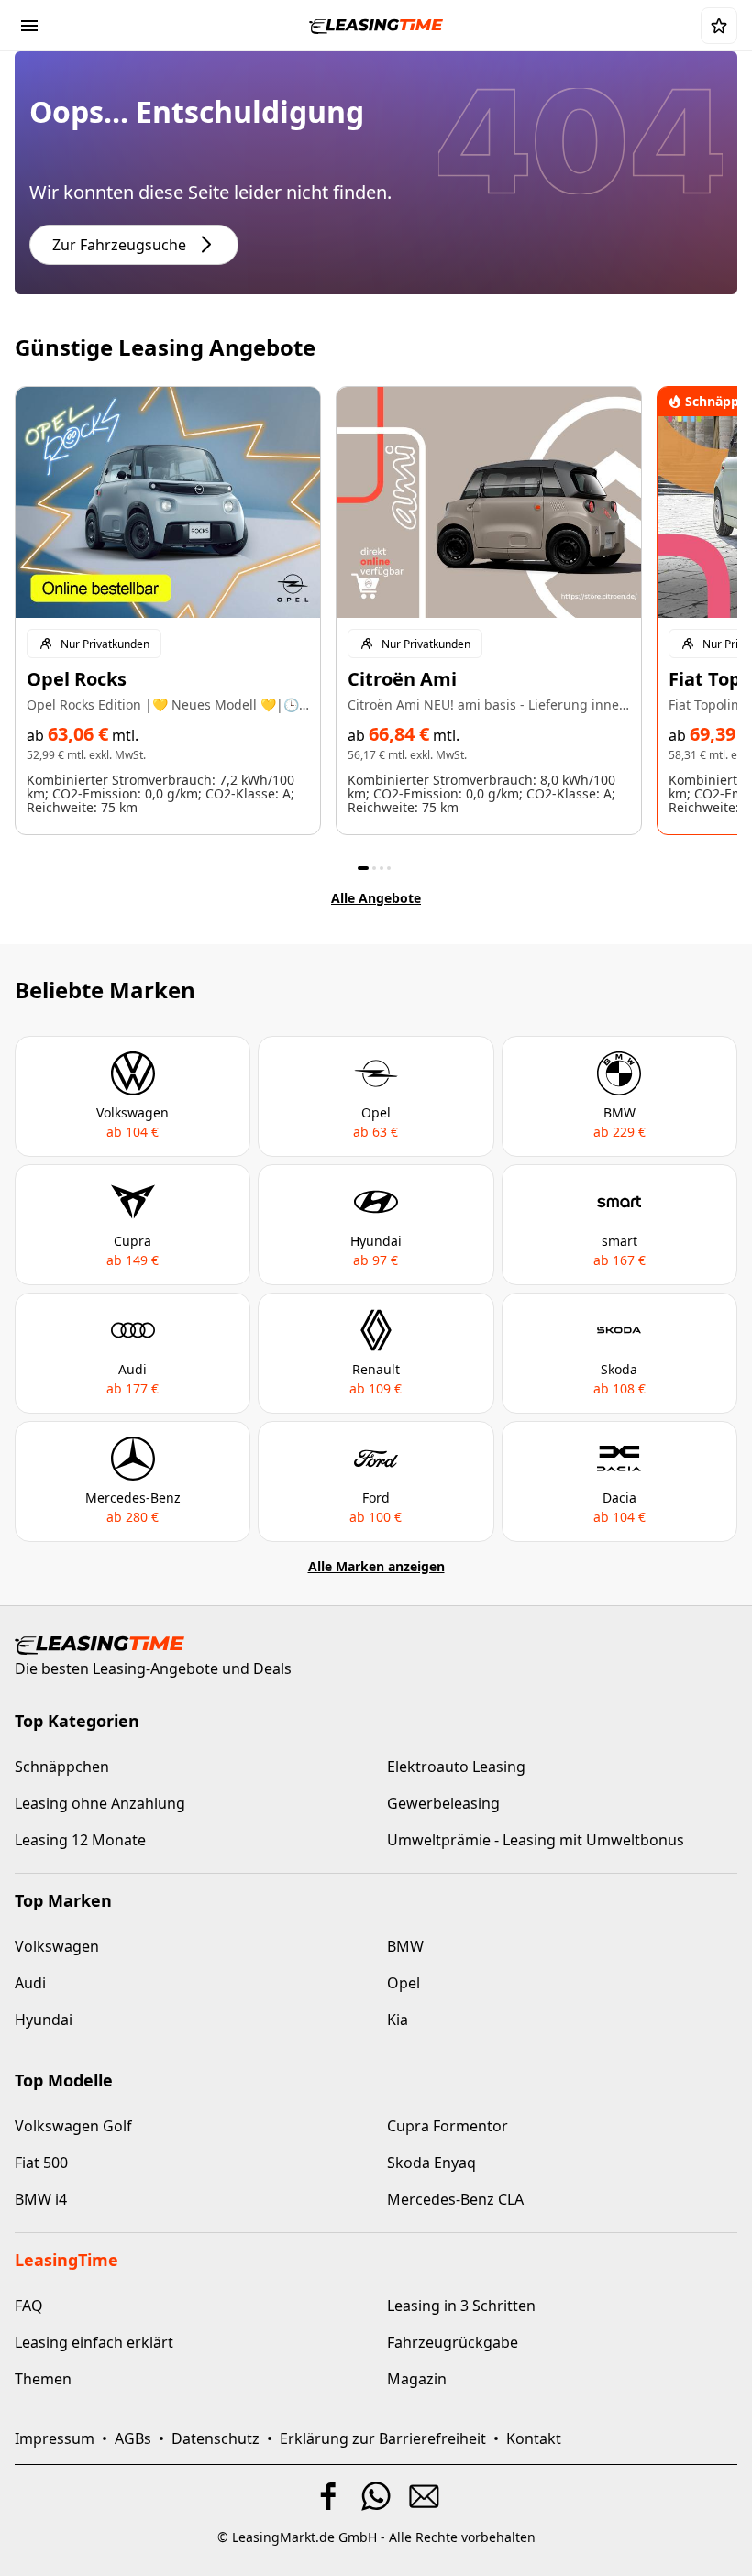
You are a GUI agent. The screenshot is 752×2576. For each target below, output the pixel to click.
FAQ (29, 2306)
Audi (30, 1983)
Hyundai (44, 2020)
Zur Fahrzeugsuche (119, 245)
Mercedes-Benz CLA (455, 2199)
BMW (405, 1946)
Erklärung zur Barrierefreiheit (383, 2438)
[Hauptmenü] (29, 26)
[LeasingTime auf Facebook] (328, 2496)
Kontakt (534, 2438)
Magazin (417, 2379)
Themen (43, 2379)
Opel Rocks (77, 679)
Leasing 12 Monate (80, 1840)
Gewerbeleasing (443, 1803)
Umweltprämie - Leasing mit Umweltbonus (536, 1840)
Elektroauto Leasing (456, 1767)
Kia (398, 2020)
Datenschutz (216, 2438)
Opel (404, 1983)
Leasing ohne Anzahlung (100, 1803)
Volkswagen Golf (73, 2126)
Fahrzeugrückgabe (453, 2342)
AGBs (133, 2438)
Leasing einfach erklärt (94, 2342)
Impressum (55, 2438)
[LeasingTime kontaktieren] (424, 2496)
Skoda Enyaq (431, 2163)
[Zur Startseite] (376, 25)
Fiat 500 (41, 2163)
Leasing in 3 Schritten (461, 2306)
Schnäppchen (62, 1767)
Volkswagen (57, 1946)
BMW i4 (41, 2199)
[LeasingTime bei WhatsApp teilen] (376, 2496)
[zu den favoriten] (719, 26)
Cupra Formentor (448, 2126)
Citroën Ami (402, 679)
